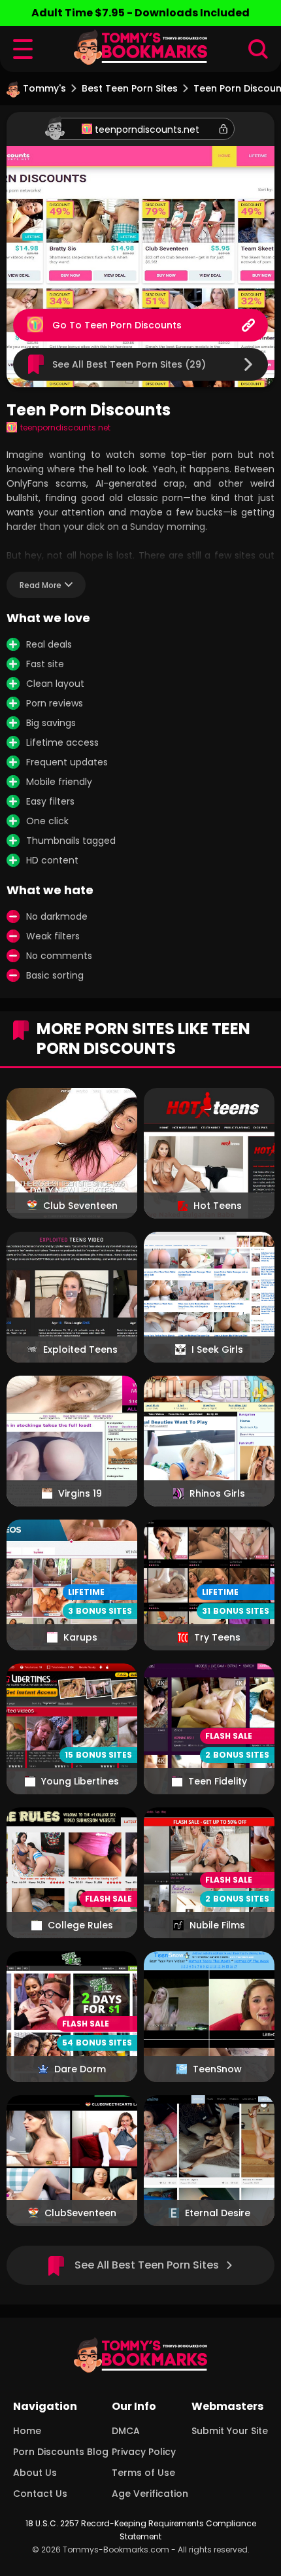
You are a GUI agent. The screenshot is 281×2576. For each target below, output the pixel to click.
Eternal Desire (218, 2213)
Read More (41, 585)
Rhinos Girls (217, 1493)
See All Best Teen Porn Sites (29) (129, 364)
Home (27, 2431)
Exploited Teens (80, 1349)
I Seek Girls (217, 1349)
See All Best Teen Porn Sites (147, 2265)
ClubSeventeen (80, 2213)
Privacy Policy (144, 2452)
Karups (80, 1637)
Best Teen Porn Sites (130, 88)
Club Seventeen (80, 1206)
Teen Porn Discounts (133, 325)
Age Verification (150, 2494)
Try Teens (217, 1637)
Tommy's (44, 88)
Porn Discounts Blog (61, 2452)
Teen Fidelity (218, 1781)
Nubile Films (217, 1925)
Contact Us (40, 2494)
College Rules (80, 1925)
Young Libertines (80, 1781)
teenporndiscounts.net (147, 130)
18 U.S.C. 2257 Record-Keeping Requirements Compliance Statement (141, 2530)
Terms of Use (143, 2473)
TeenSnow (217, 2069)
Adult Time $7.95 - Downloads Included (140, 13)
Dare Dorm (80, 2069)
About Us (35, 2473)
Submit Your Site (230, 2431)
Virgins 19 (80, 1493)
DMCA (126, 2431)
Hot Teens (218, 1206)
